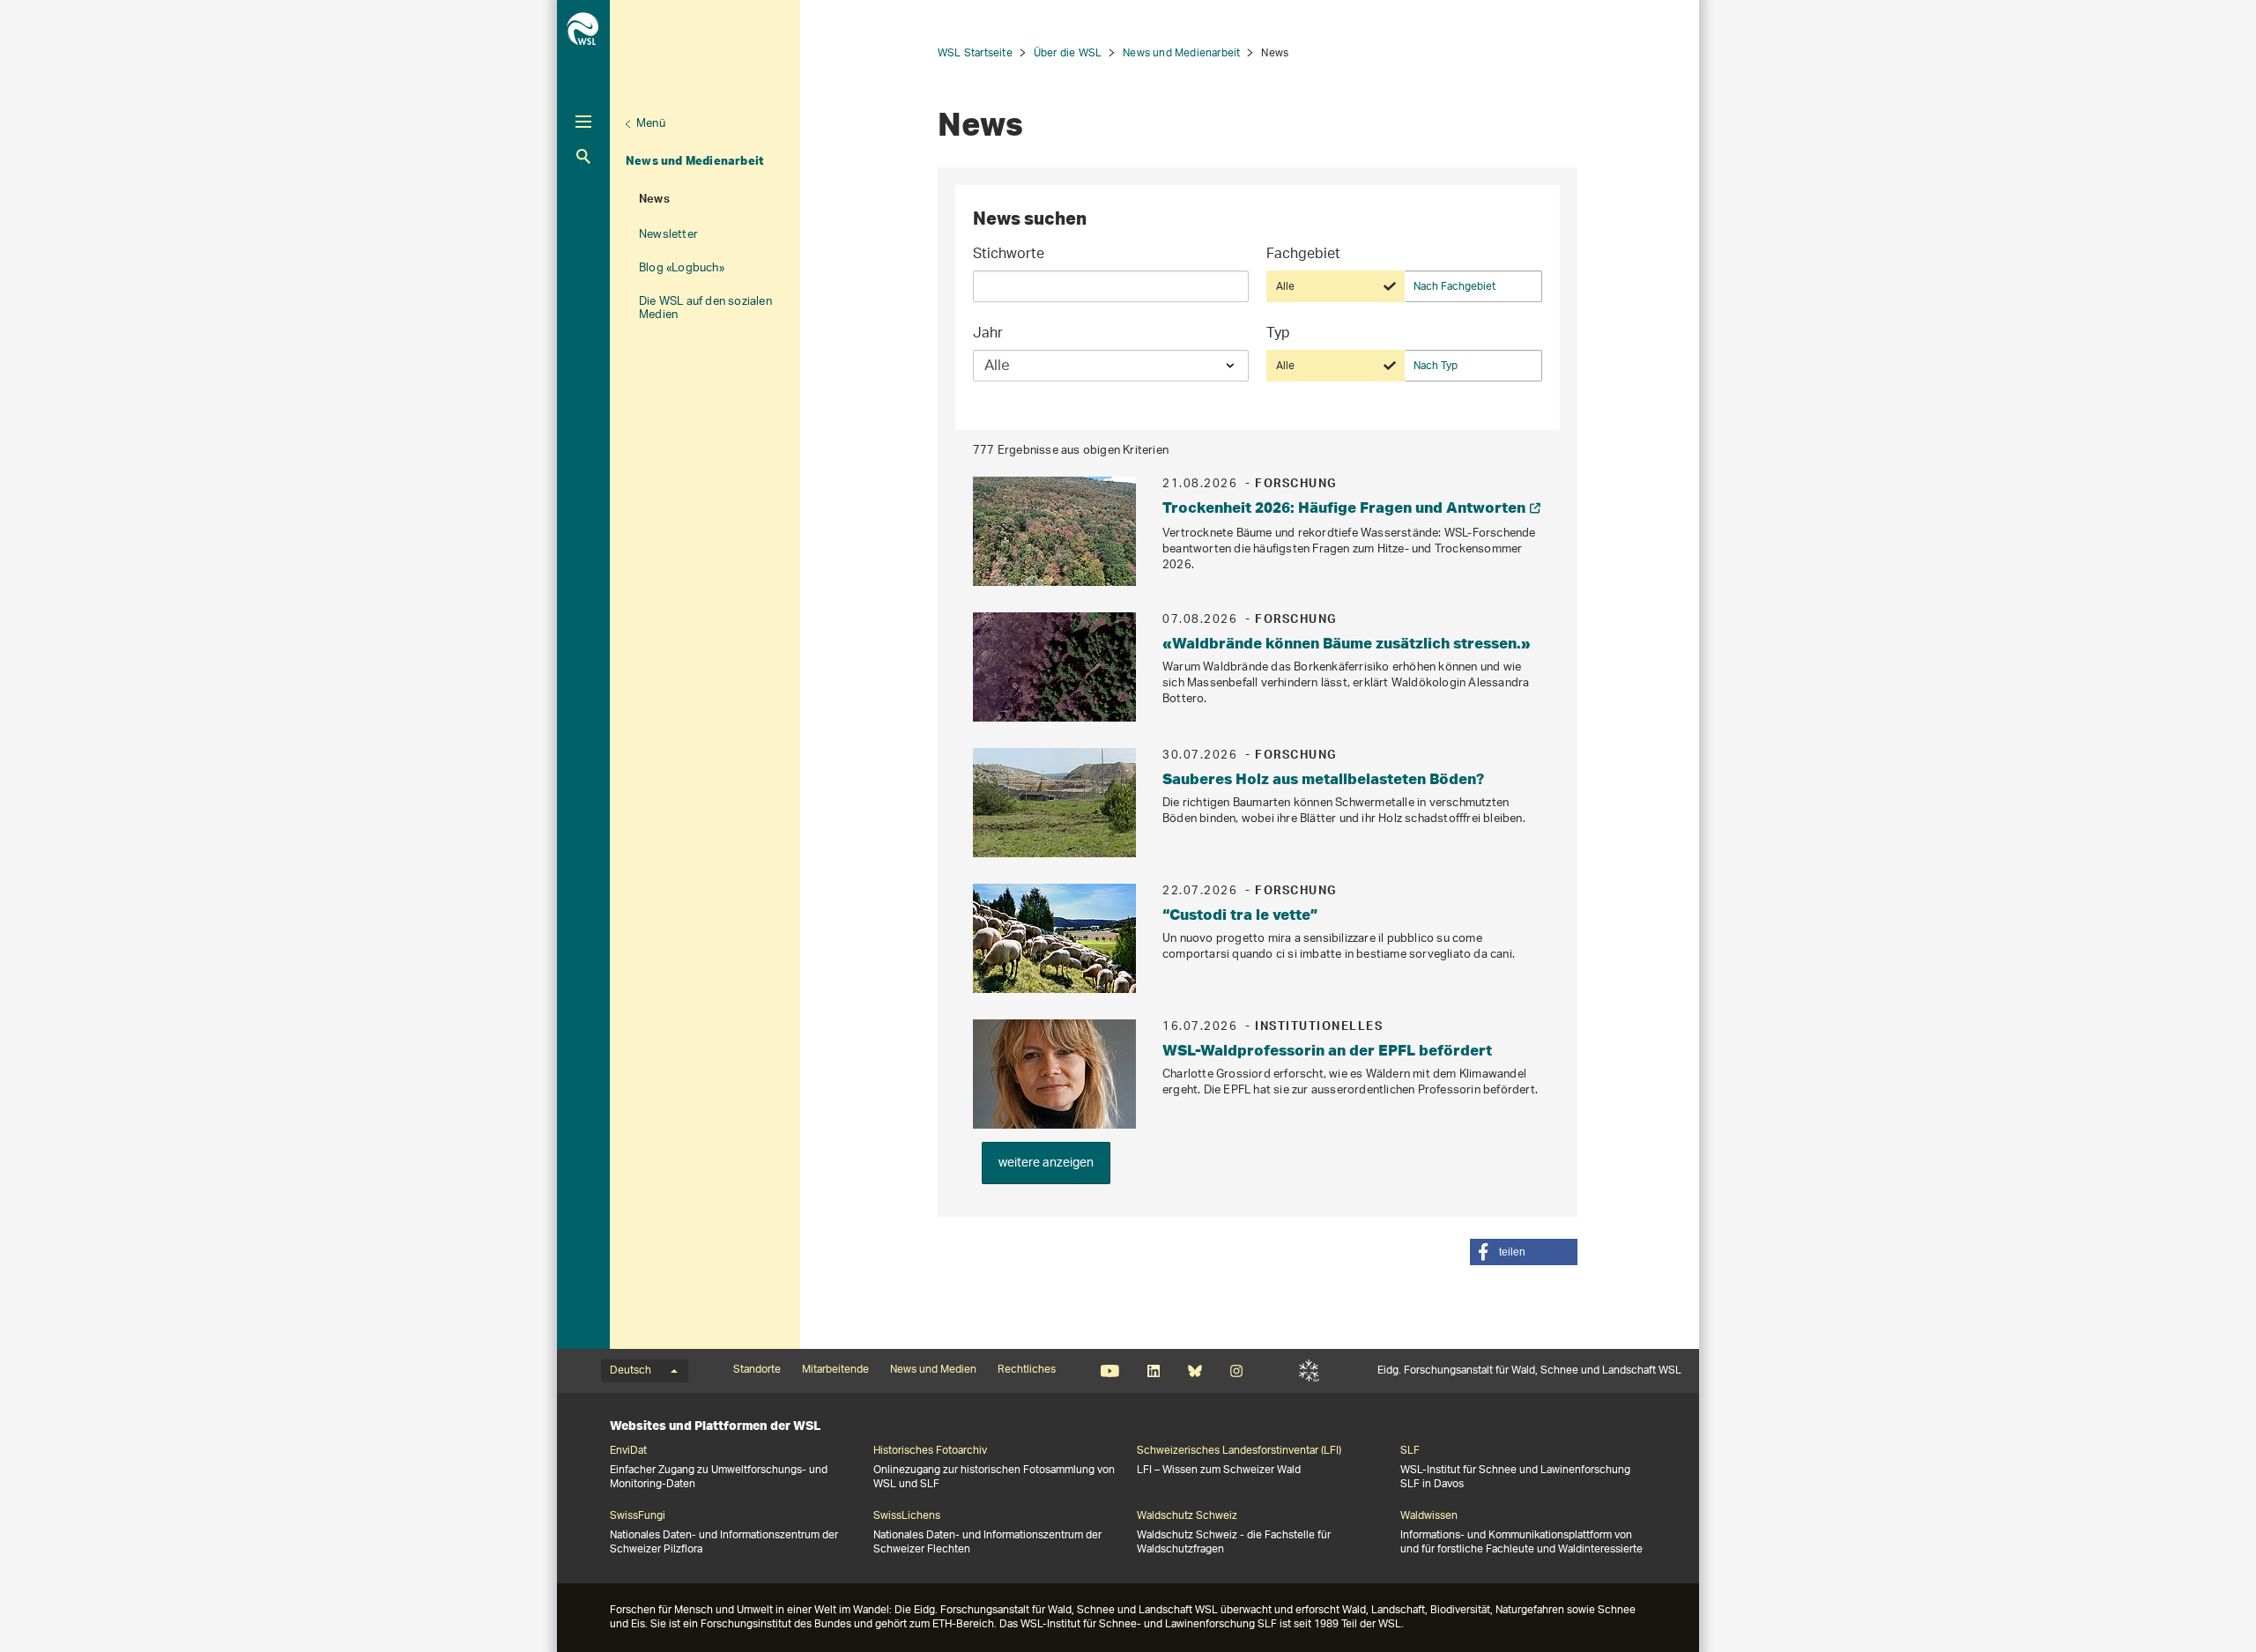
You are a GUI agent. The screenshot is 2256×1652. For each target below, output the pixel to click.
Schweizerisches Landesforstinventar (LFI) (1239, 1451)
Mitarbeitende (835, 1370)
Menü (651, 124)
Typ (1278, 335)
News (654, 201)
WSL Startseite (975, 53)
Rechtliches (1027, 1370)
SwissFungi (638, 1516)
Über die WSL (1068, 53)
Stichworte (1009, 256)
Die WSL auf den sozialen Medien (705, 308)
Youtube (1110, 1371)
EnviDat (628, 1451)
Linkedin (1153, 1371)
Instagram (1236, 1371)
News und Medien (933, 1370)
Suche (583, 156)
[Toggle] (583, 122)
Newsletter (668, 235)
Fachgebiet (1303, 256)
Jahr (988, 335)
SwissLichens (907, 1516)
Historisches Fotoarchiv (930, 1451)
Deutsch (631, 1371)
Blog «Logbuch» (682, 268)
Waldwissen (1429, 1516)
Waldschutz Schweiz (1187, 1516)
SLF (1309, 1371)
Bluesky (1195, 1371)
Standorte (757, 1370)
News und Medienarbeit (695, 160)
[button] (1524, 1252)
